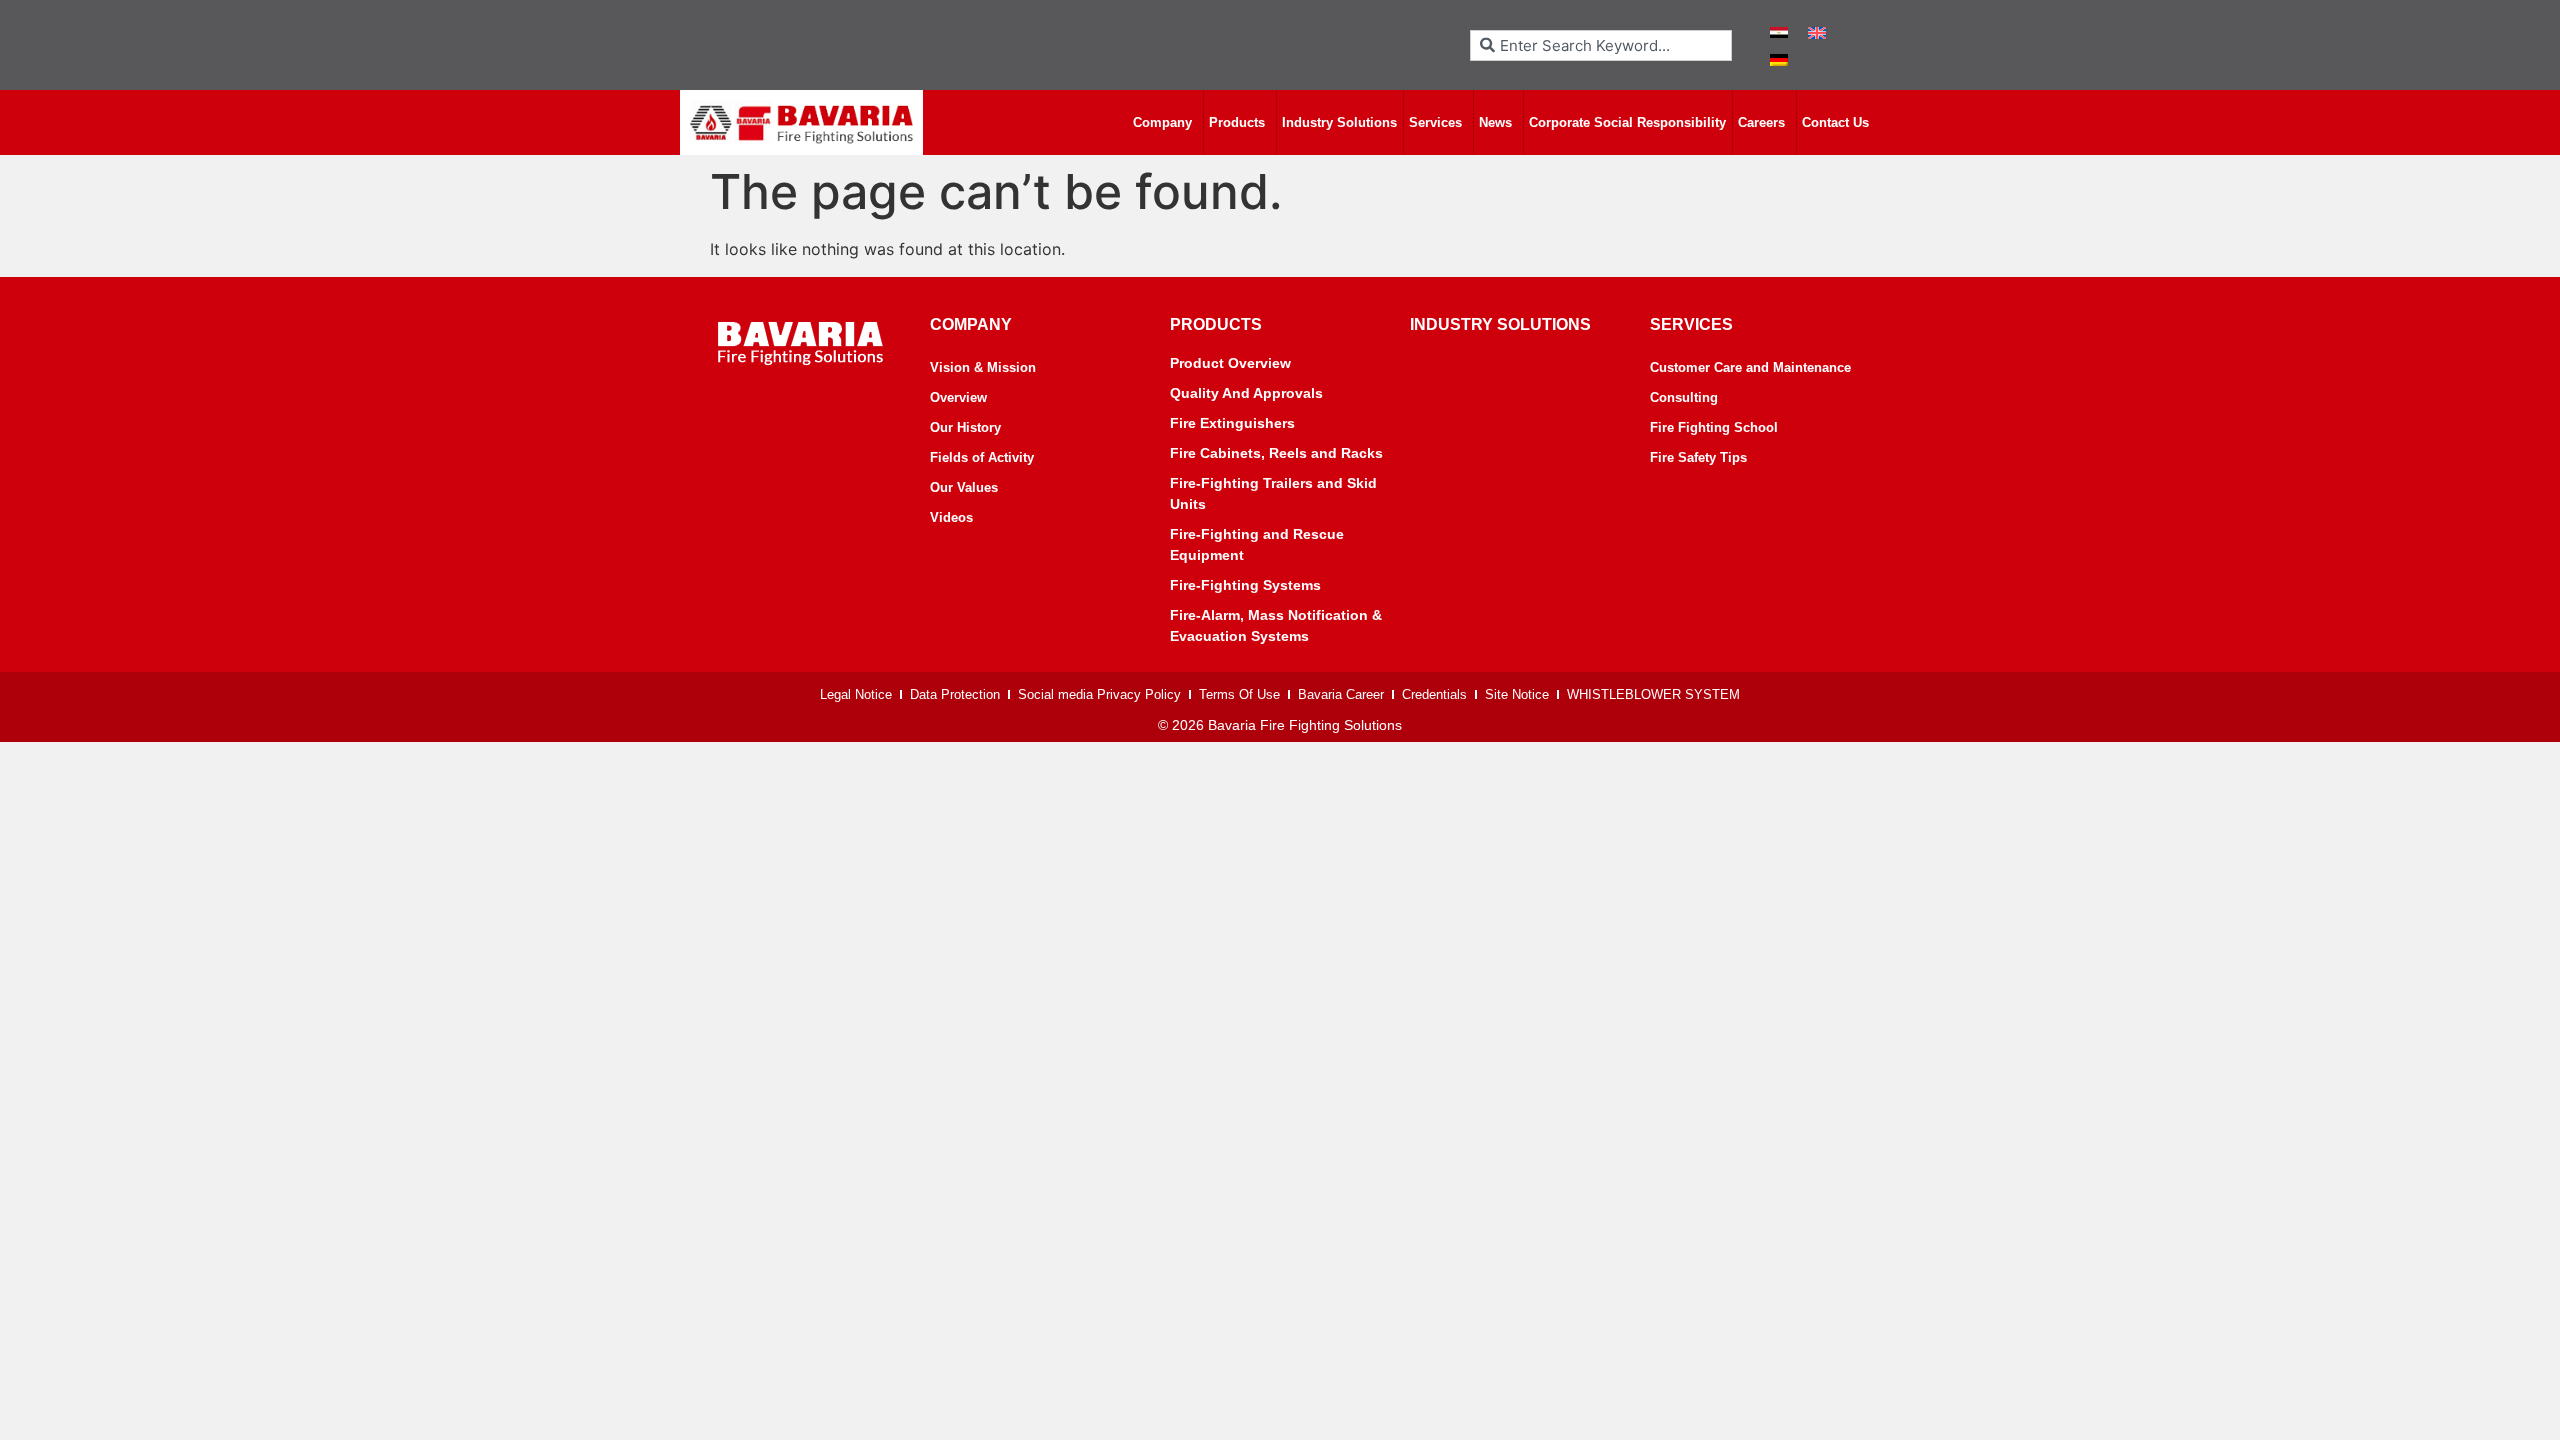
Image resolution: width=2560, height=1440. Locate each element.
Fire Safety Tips (1698, 457)
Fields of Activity (982, 457)
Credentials (1434, 694)
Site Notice (1517, 694)
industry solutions (1500, 324)
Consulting (1684, 397)
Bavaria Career (1341, 694)
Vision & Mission (983, 367)
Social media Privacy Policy (1099, 694)
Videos (951, 517)
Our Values (964, 487)
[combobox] (1601, 45)
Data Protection (955, 694)
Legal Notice (856, 694)
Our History (965, 427)
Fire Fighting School (1714, 427)
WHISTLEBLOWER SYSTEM (1653, 694)
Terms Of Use (1239, 694)
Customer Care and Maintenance (1750, 367)
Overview (958, 397)
